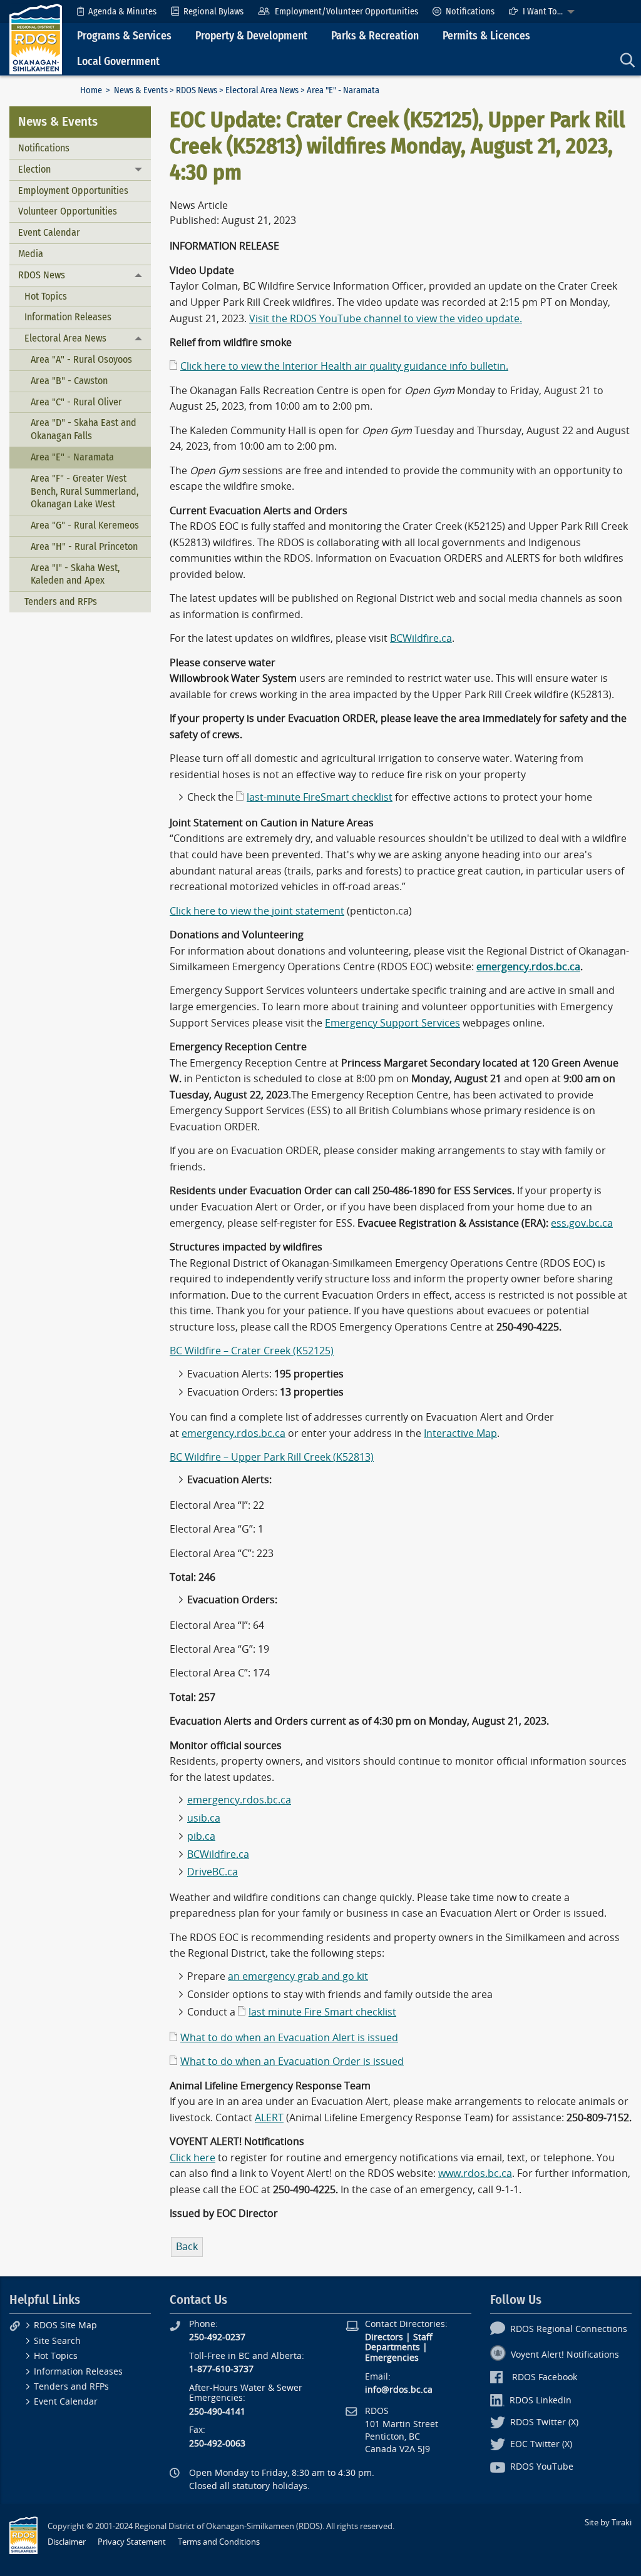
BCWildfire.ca (421, 638)
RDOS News (197, 90)
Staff (423, 2337)
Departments (392, 2347)
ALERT (269, 2118)
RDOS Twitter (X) (544, 2422)
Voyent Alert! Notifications (565, 2355)
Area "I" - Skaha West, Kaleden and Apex (75, 574)
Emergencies (392, 2358)
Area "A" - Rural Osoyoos (81, 359)
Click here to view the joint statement (257, 911)
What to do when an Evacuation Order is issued (292, 2061)
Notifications (470, 12)
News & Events (141, 90)
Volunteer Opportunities (68, 211)
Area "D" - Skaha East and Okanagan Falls (84, 429)
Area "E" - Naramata (72, 457)
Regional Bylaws (213, 12)
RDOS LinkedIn (541, 2401)
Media (31, 254)
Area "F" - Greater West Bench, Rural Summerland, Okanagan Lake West (85, 491)
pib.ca (201, 1836)
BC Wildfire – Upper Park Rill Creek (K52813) (272, 1457)
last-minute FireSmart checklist (320, 797)
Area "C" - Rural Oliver (76, 402)
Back (187, 2247)
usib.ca (204, 1818)
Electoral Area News (262, 90)
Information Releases (68, 317)
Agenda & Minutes (122, 12)
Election (34, 169)
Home (91, 90)
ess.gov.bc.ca (582, 1223)
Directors (384, 2337)
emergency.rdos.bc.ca (233, 1433)
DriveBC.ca (213, 1872)
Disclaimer (67, 2542)
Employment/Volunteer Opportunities (346, 12)
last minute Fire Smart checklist (322, 2012)
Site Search (57, 2341)
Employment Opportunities (73, 190)
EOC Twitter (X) (541, 2444)
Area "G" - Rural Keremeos (85, 525)
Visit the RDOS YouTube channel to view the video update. (386, 319)
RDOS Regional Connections (569, 2329)
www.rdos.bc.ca (475, 2173)
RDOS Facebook (545, 2377)
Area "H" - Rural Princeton (84, 546)
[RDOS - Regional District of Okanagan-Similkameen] (36, 38)
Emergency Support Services (392, 1023)
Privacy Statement (132, 2542)
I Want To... (543, 12)
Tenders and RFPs (61, 601)
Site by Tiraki (608, 2523)
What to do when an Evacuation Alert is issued (289, 2038)
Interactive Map (460, 1433)
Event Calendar (49, 232)
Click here (192, 2158)
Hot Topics (46, 296)
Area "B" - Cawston (69, 381)
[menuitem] (117, 12)
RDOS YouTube (542, 2467)
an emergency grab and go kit (298, 1976)
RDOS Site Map (65, 2325)
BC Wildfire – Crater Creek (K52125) (252, 1351)
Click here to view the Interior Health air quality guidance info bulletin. (344, 366)
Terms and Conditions (219, 2542)
